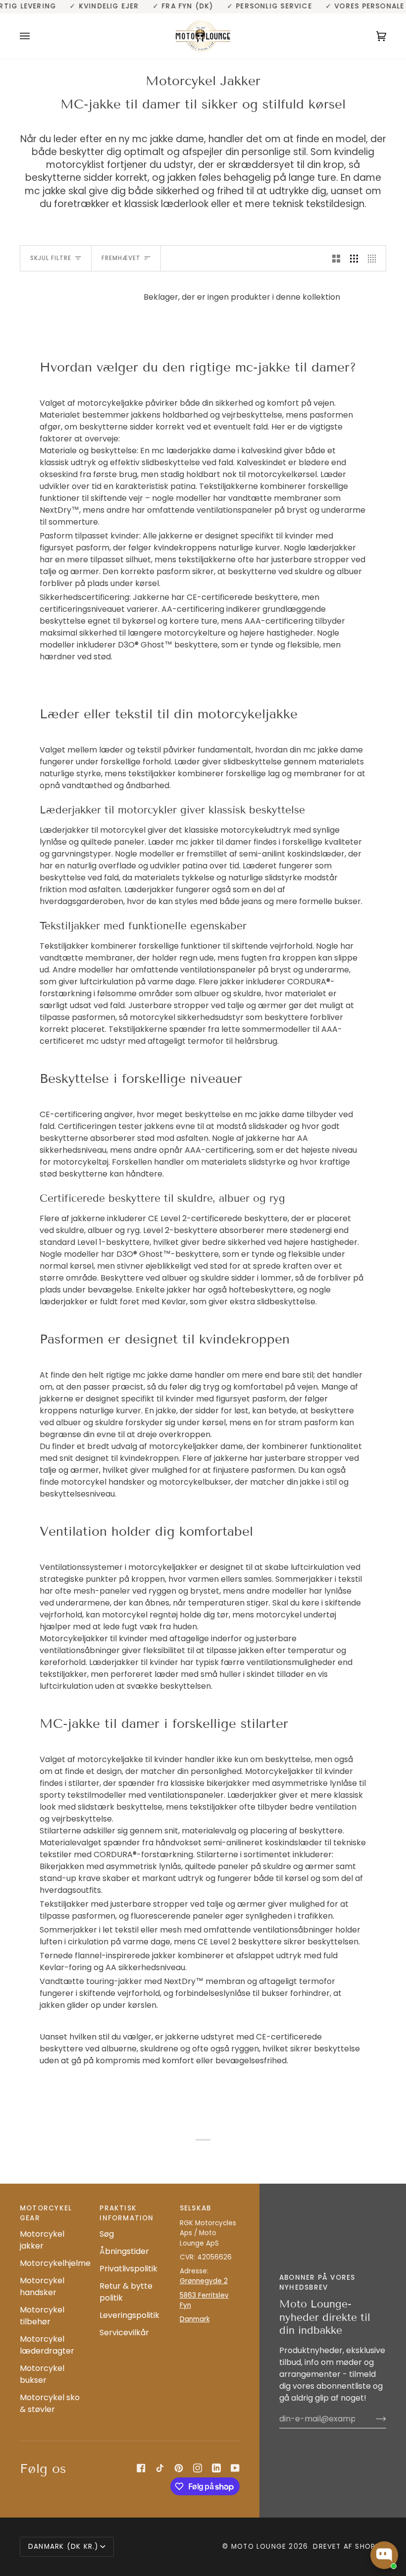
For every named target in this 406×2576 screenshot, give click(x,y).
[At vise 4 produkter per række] (374, 258)
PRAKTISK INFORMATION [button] (127, 2213)
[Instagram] (198, 2468)
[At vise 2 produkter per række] (336, 258)
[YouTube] (235, 2468)
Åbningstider (124, 2251)
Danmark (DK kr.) (63, 2547)
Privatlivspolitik (128, 2269)
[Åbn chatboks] (384, 2555)
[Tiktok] (160, 2468)
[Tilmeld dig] (373, 2419)
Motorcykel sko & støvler (50, 2403)
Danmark (195, 2319)
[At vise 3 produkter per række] (354, 258)
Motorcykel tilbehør (42, 2316)
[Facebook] (141, 2468)
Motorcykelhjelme (55, 2263)
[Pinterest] (179, 2468)
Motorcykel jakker (42, 2240)
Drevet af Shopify (350, 2547)
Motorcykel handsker (42, 2286)
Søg (107, 2234)
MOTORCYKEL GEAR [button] (46, 2213)
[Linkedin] (216, 2468)
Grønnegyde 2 (204, 2281)
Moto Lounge (260, 2547)
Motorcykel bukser (42, 2374)
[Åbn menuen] (35, 36)
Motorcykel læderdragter (47, 2345)
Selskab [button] (196, 2208)
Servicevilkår (124, 2333)
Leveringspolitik (129, 2315)
